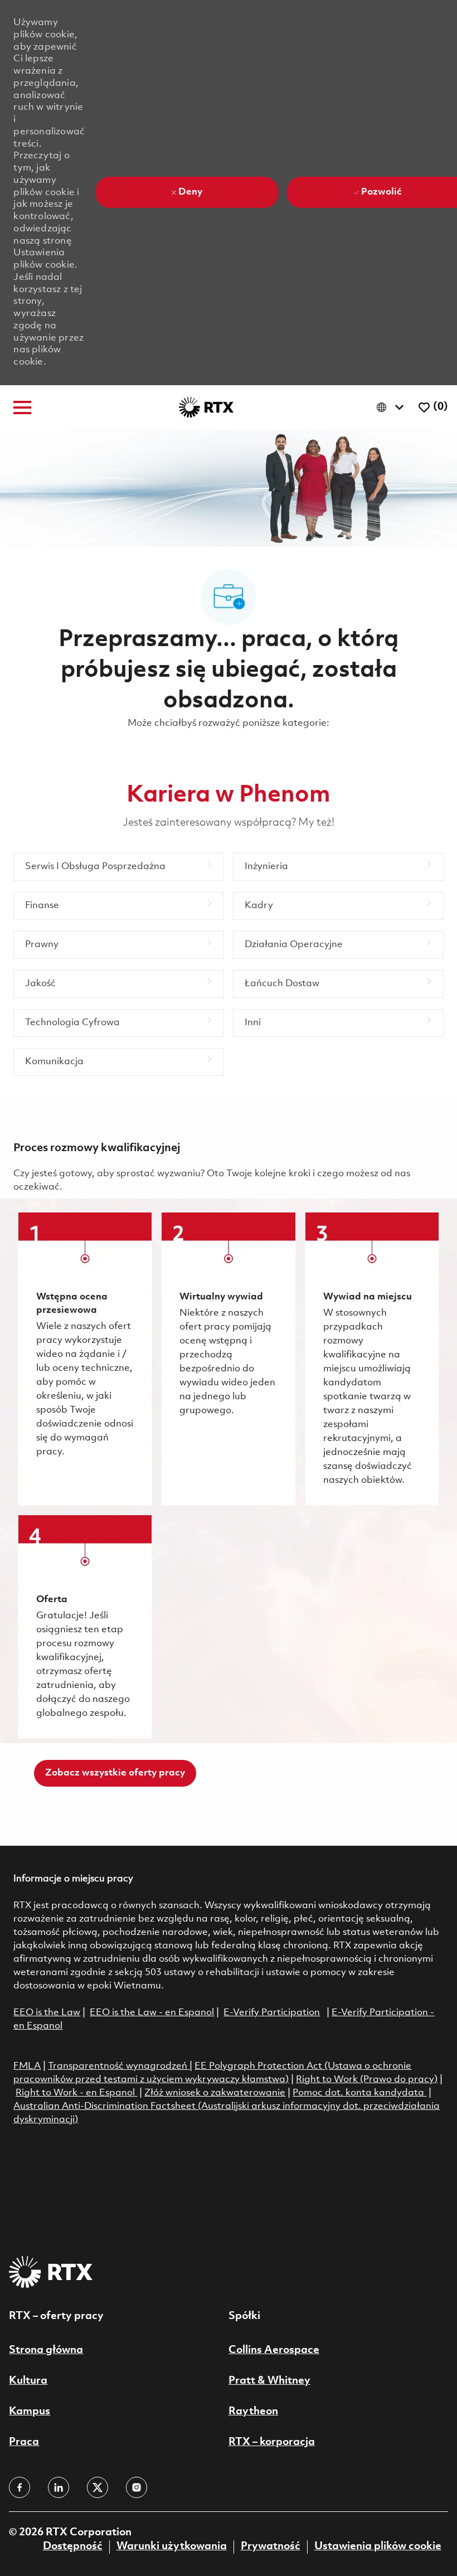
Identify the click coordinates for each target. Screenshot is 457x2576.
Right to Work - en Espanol (75, 2093)
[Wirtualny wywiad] (228, 1359)
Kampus (30, 2412)
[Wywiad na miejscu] (372, 1359)
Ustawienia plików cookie (378, 2546)
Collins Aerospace (274, 2350)
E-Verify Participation (272, 2013)
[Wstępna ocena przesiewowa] (85, 1359)
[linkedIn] (59, 2487)
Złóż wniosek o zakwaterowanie (215, 2093)
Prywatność (271, 2546)
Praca (24, 2442)
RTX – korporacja (272, 2442)
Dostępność (73, 2546)
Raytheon (253, 2412)
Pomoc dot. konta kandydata (358, 2093)
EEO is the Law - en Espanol (152, 2013)
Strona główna (46, 2350)
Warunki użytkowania (172, 2546)
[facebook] (20, 2487)
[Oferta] (85, 1627)
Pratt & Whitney (269, 2381)
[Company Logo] (206, 407)
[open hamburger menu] (22, 407)
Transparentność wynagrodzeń (118, 2066)
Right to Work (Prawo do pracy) (367, 2080)
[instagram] (137, 2487)
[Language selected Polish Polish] (393, 407)
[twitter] (98, 2487)
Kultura (28, 2381)
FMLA (27, 2066)
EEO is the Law (47, 2013)
